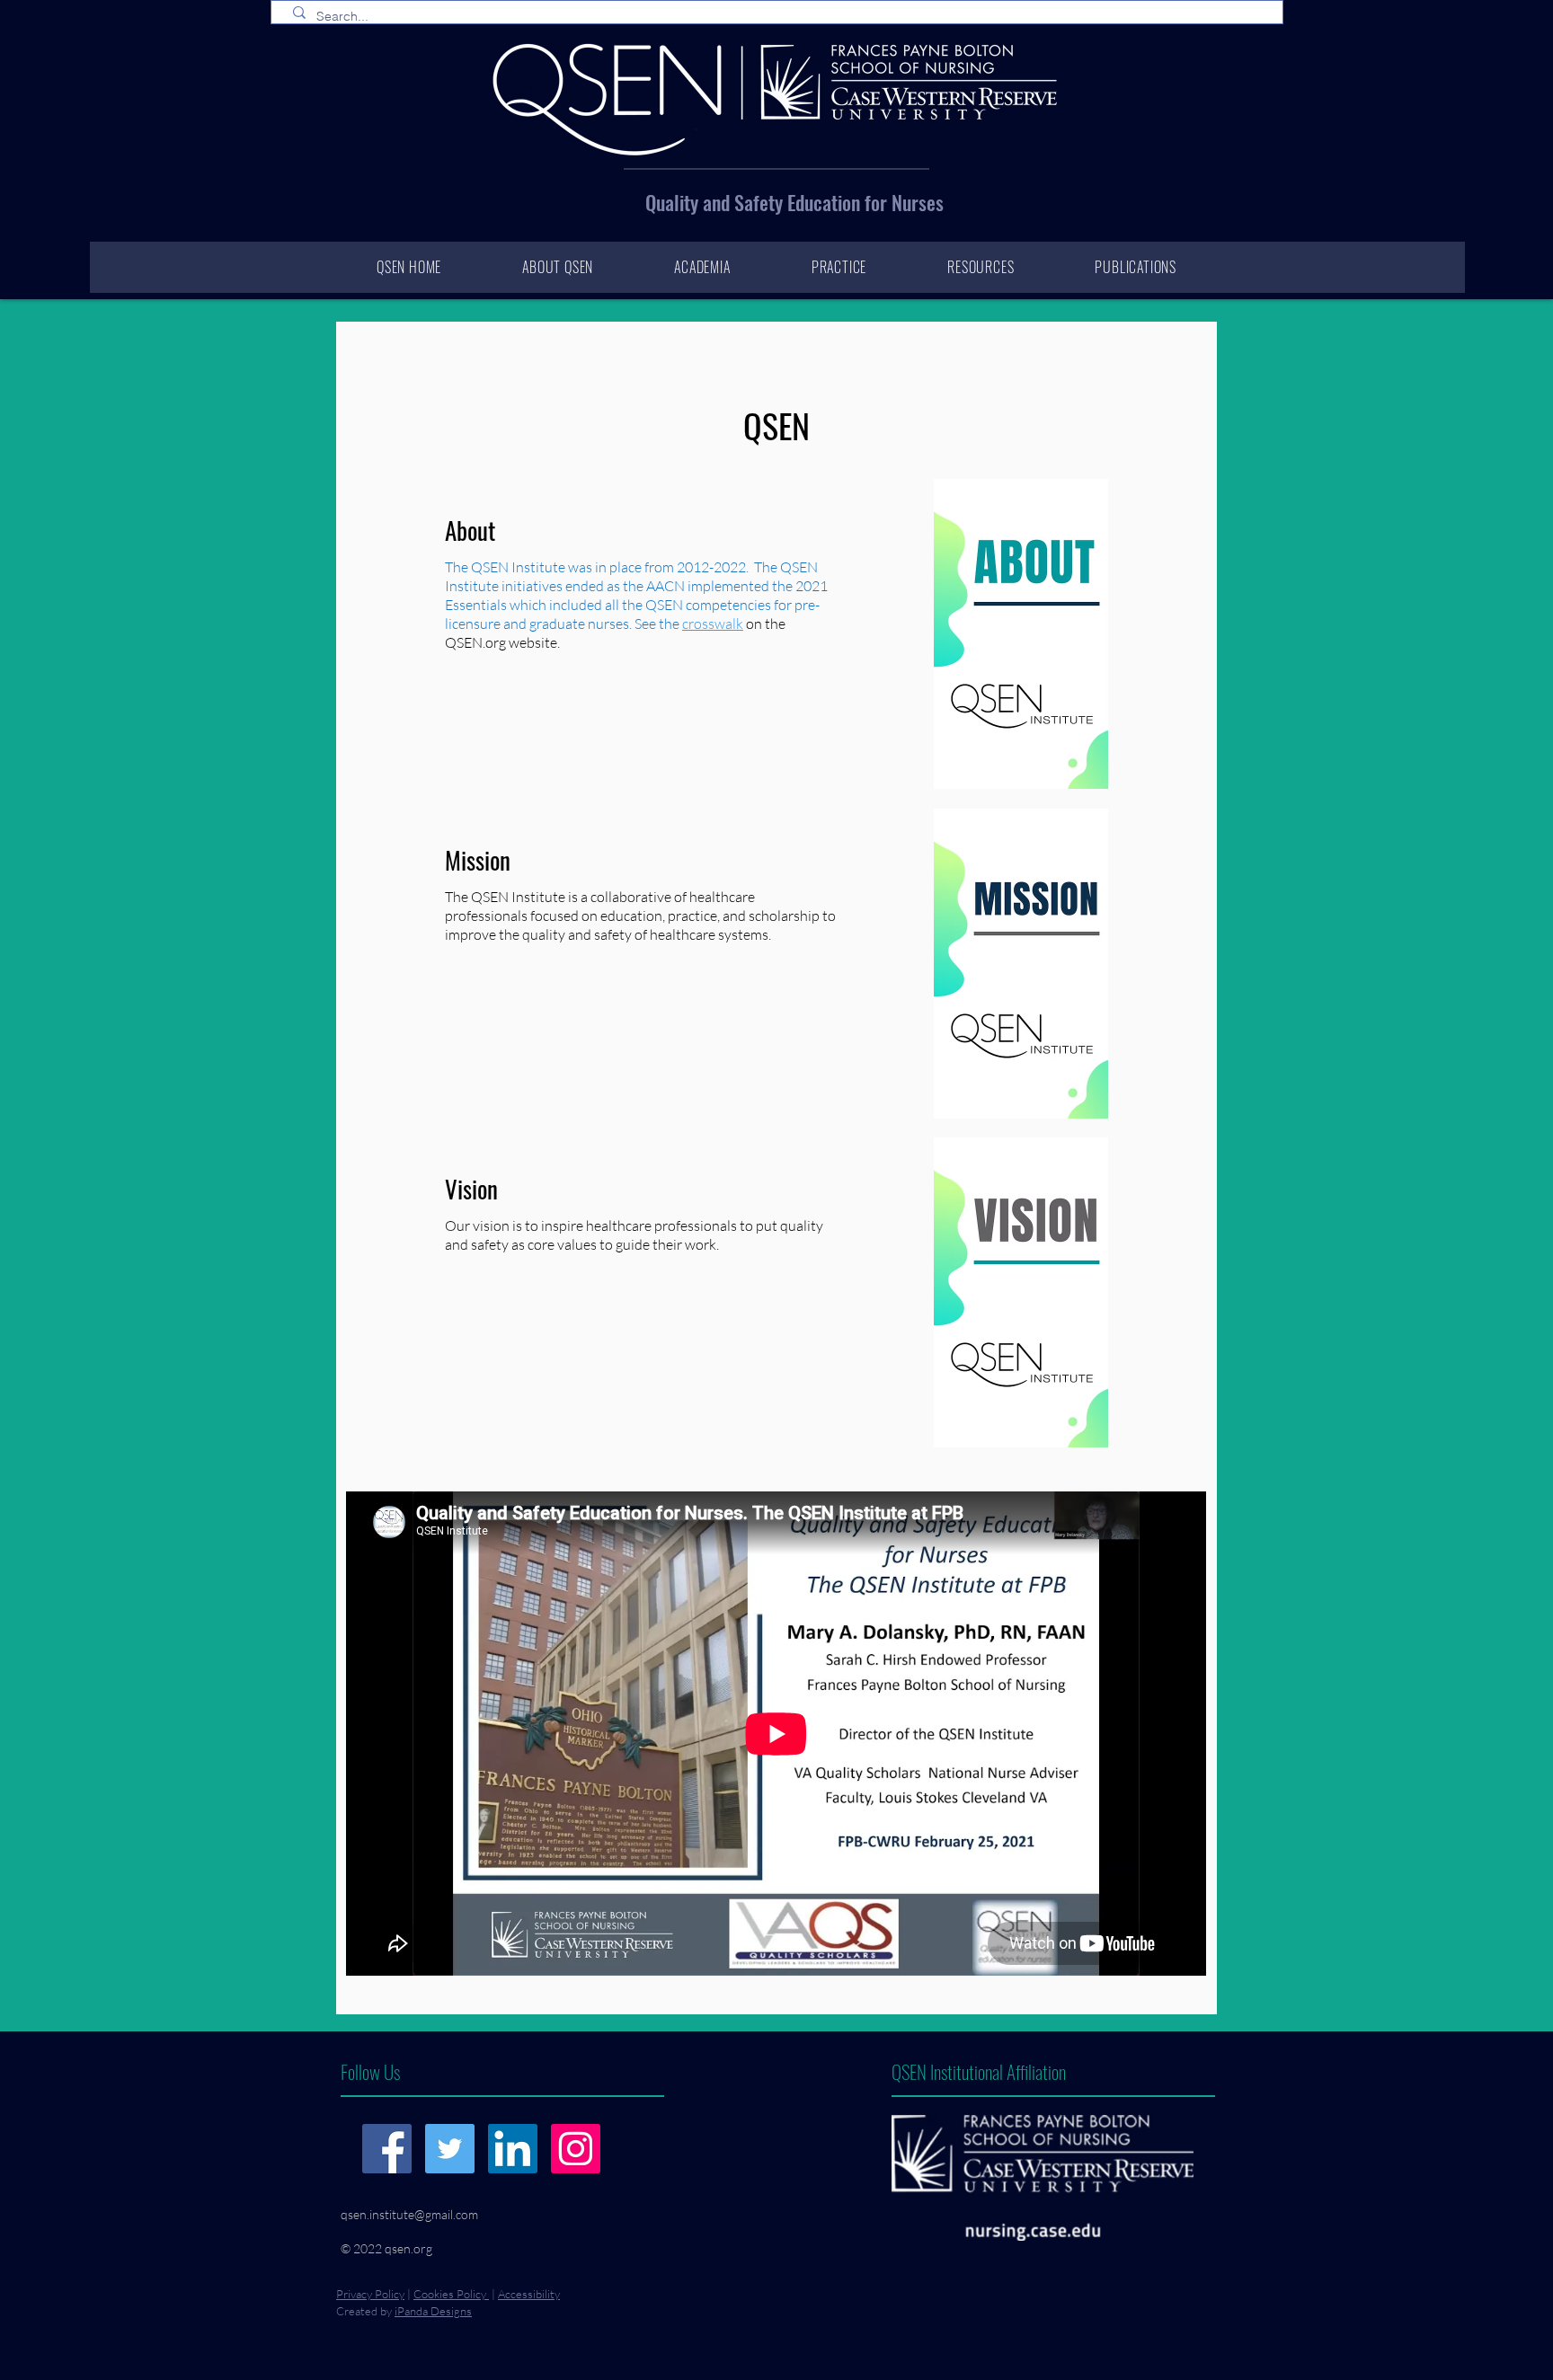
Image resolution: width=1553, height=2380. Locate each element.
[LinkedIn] (513, 2149)
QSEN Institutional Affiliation (979, 2071)
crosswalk (713, 624)
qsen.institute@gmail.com (409, 2214)
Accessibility (529, 2294)
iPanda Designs (433, 2311)
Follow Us (370, 2071)
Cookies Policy (451, 2294)
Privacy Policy (370, 2294)
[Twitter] (450, 2149)
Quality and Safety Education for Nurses (794, 202)
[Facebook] (387, 2149)
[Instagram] (576, 2149)
